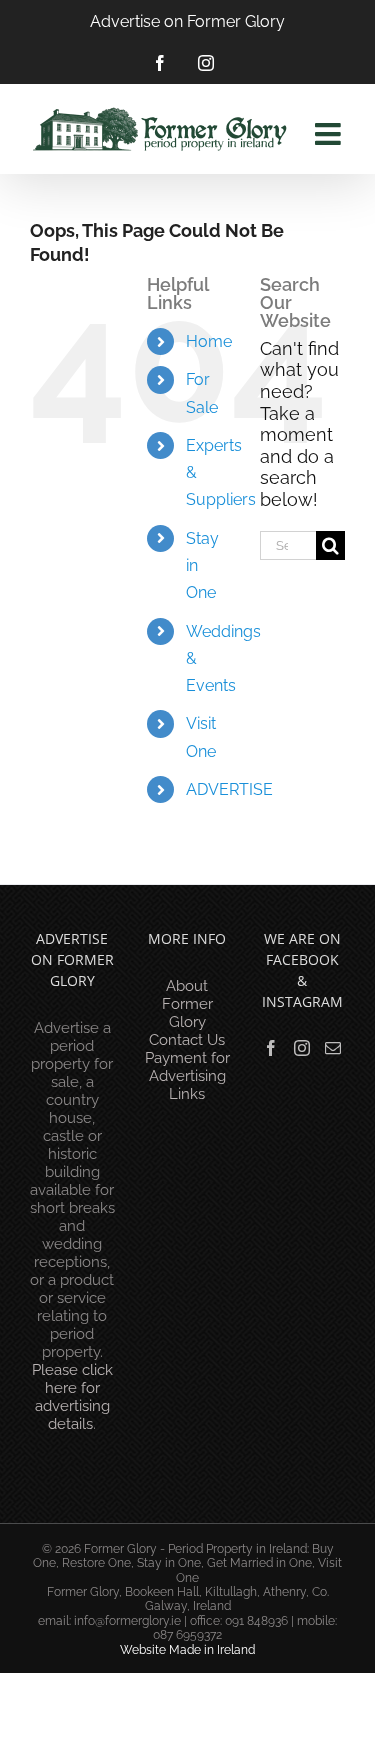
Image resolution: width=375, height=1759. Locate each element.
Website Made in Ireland (187, 1650)
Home (209, 341)
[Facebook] (271, 1048)
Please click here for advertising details (72, 1397)
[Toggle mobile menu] (330, 134)
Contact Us (187, 1040)
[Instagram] (302, 1048)
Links (187, 1094)
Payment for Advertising (187, 1067)
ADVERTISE (229, 789)
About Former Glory (187, 1004)
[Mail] (333, 1048)
